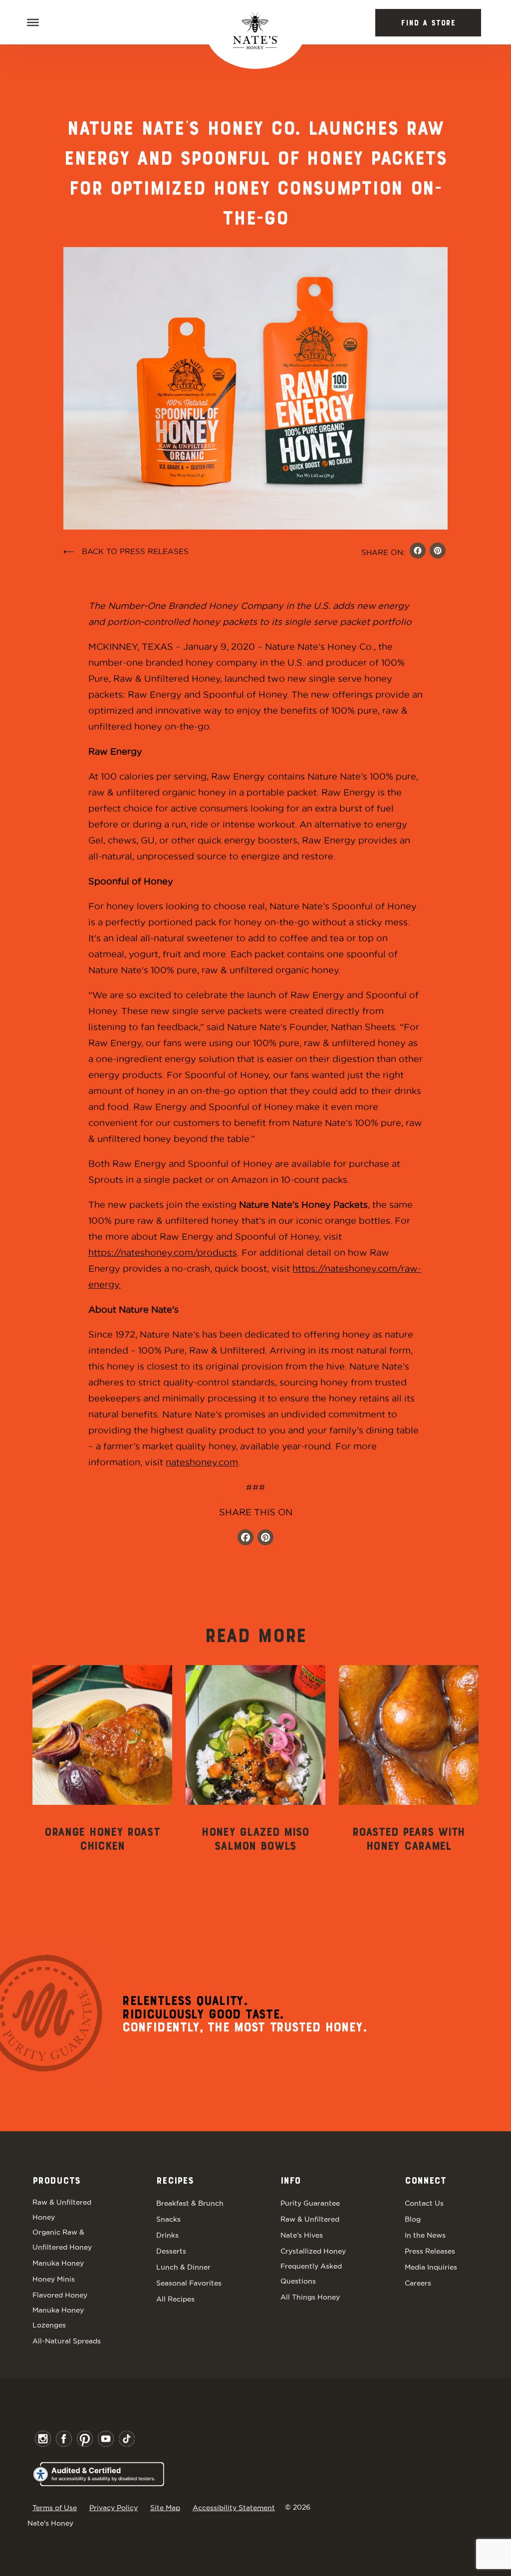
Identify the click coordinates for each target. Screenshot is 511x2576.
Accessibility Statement (234, 2508)
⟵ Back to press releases (126, 551)
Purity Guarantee (310, 2203)
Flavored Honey (60, 2295)
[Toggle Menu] (33, 22)
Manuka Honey (58, 2263)
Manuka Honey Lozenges (58, 2317)
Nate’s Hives (302, 2235)
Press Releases (430, 2251)
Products (56, 2181)
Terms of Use (55, 2508)
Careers (418, 2283)
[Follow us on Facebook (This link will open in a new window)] (246, 1539)
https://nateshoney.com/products (163, 1253)
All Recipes (175, 2299)
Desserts (171, 2251)
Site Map (165, 2508)
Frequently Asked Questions (311, 2274)
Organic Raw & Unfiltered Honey (62, 2240)
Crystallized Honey (313, 2251)
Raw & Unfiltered (310, 2219)
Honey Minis (54, 2279)
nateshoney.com (202, 1462)
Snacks (168, 2219)
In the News (425, 2235)
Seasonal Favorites (189, 2283)
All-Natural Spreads (67, 2341)
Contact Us (424, 2203)
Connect (425, 2181)
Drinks (167, 2235)
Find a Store (428, 23)
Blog (413, 2219)
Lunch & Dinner (183, 2267)
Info (290, 2181)
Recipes (175, 2181)
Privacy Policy (114, 2508)
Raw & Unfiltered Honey (62, 2210)
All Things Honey (310, 2297)
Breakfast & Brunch (190, 2203)
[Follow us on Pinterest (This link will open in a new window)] (265, 1539)
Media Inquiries (431, 2267)
